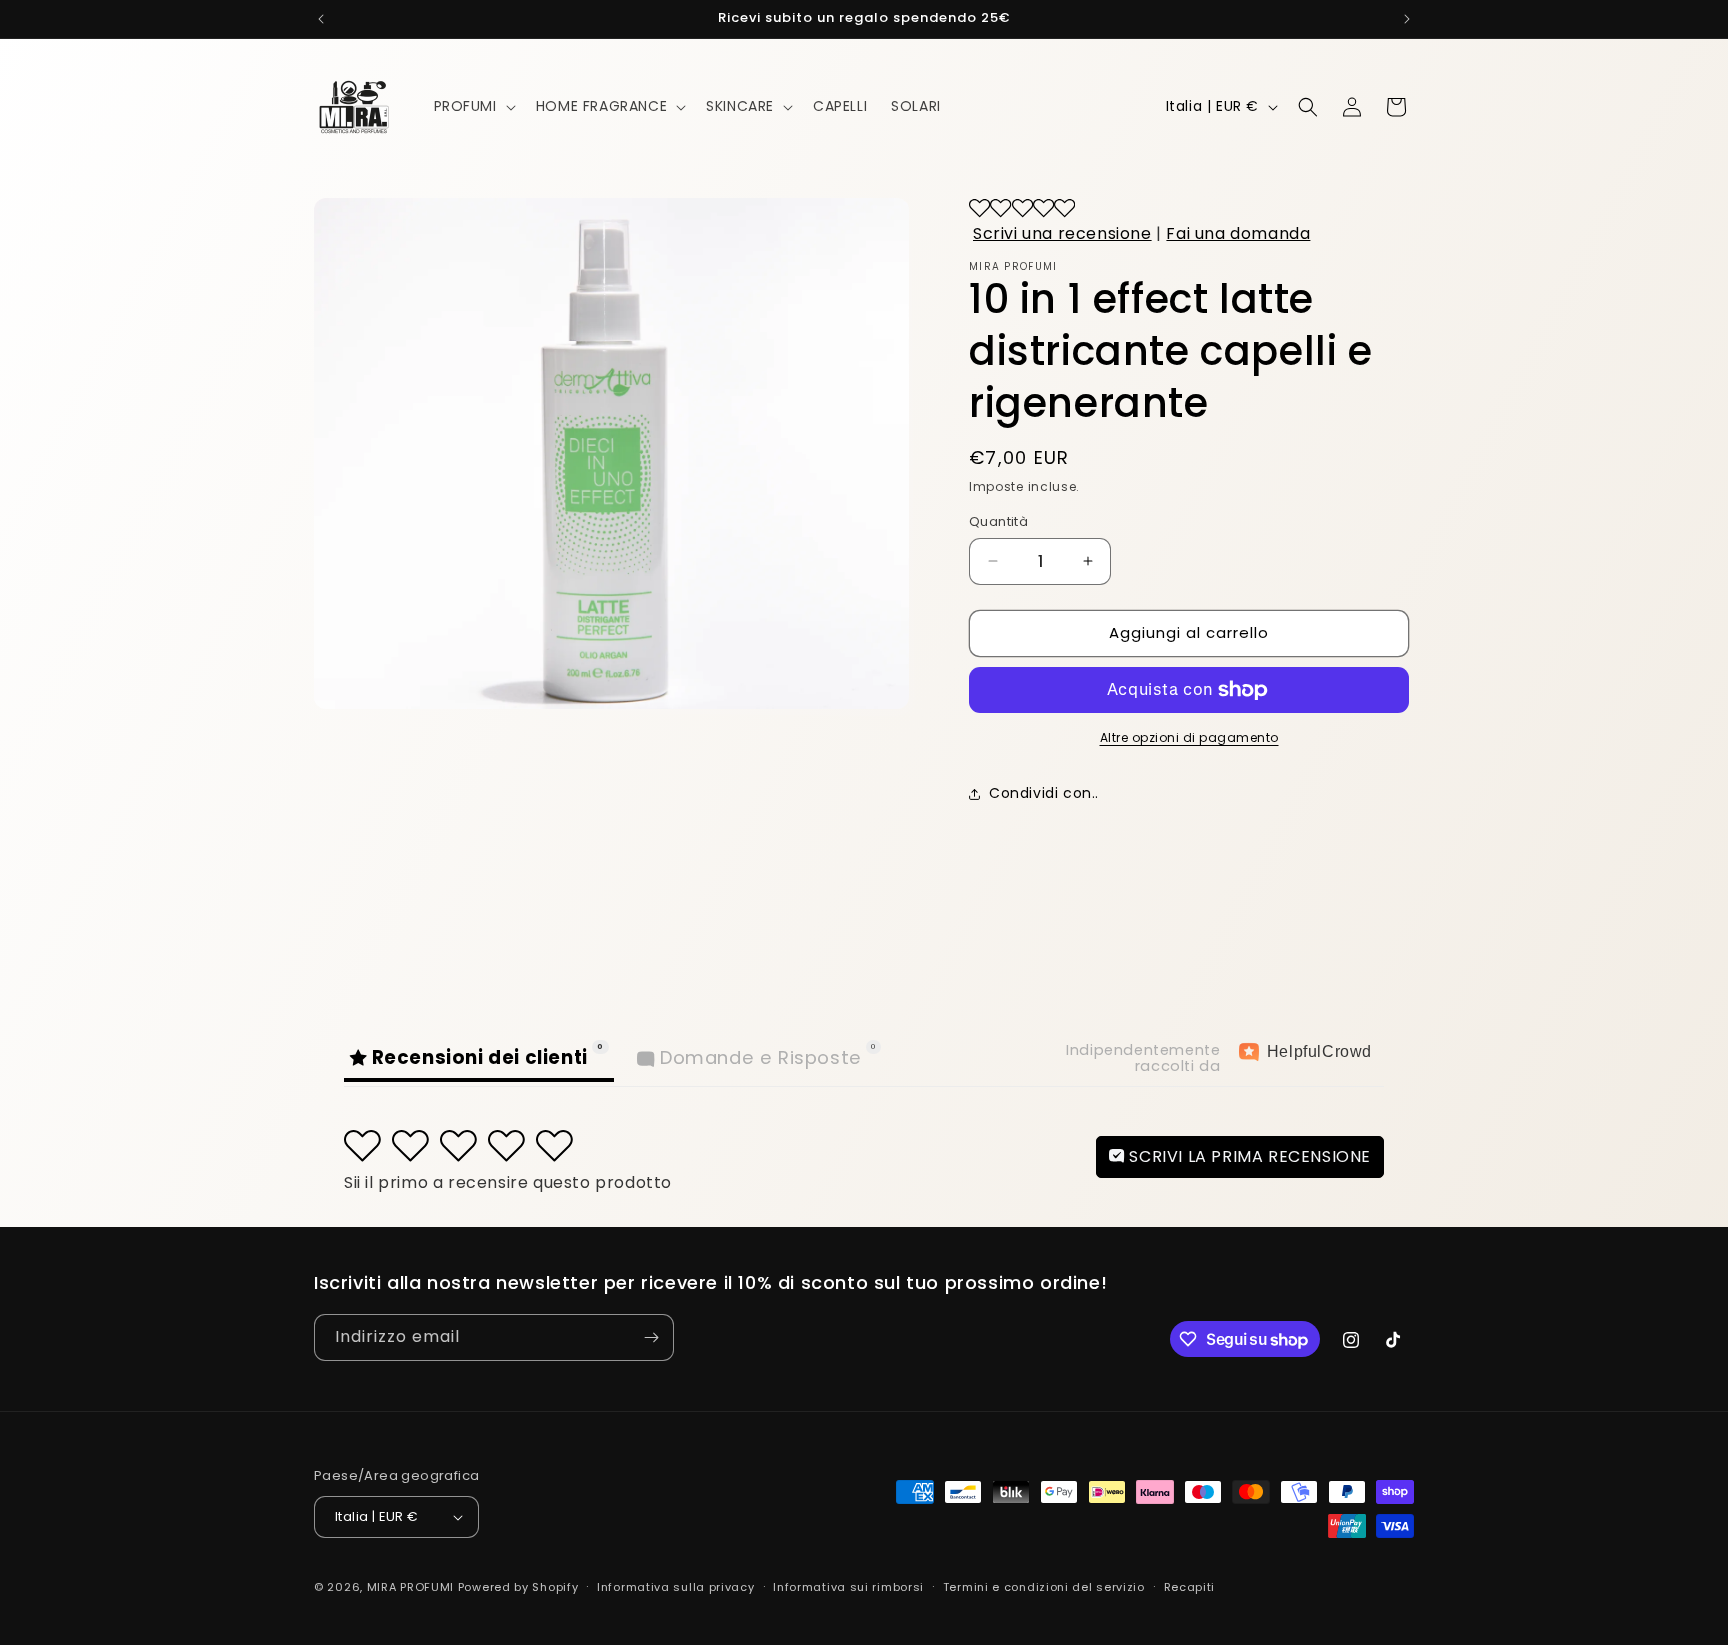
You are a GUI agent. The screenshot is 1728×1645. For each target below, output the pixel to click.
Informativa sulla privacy (676, 1586)
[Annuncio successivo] (1407, 19)
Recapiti (1190, 1586)
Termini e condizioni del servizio (1044, 1586)
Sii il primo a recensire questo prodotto (508, 1182)
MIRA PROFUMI (410, 1587)
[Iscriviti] (651, 1337)
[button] (473, 106)
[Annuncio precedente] (321, 19)
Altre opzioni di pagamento (1189, 737)
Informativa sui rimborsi (848, 1586)
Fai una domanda (1238, 233)
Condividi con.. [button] (1044, 793)
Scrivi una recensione (1062, 233)
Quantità (998, 521)
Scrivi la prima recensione (1248, 1156)
